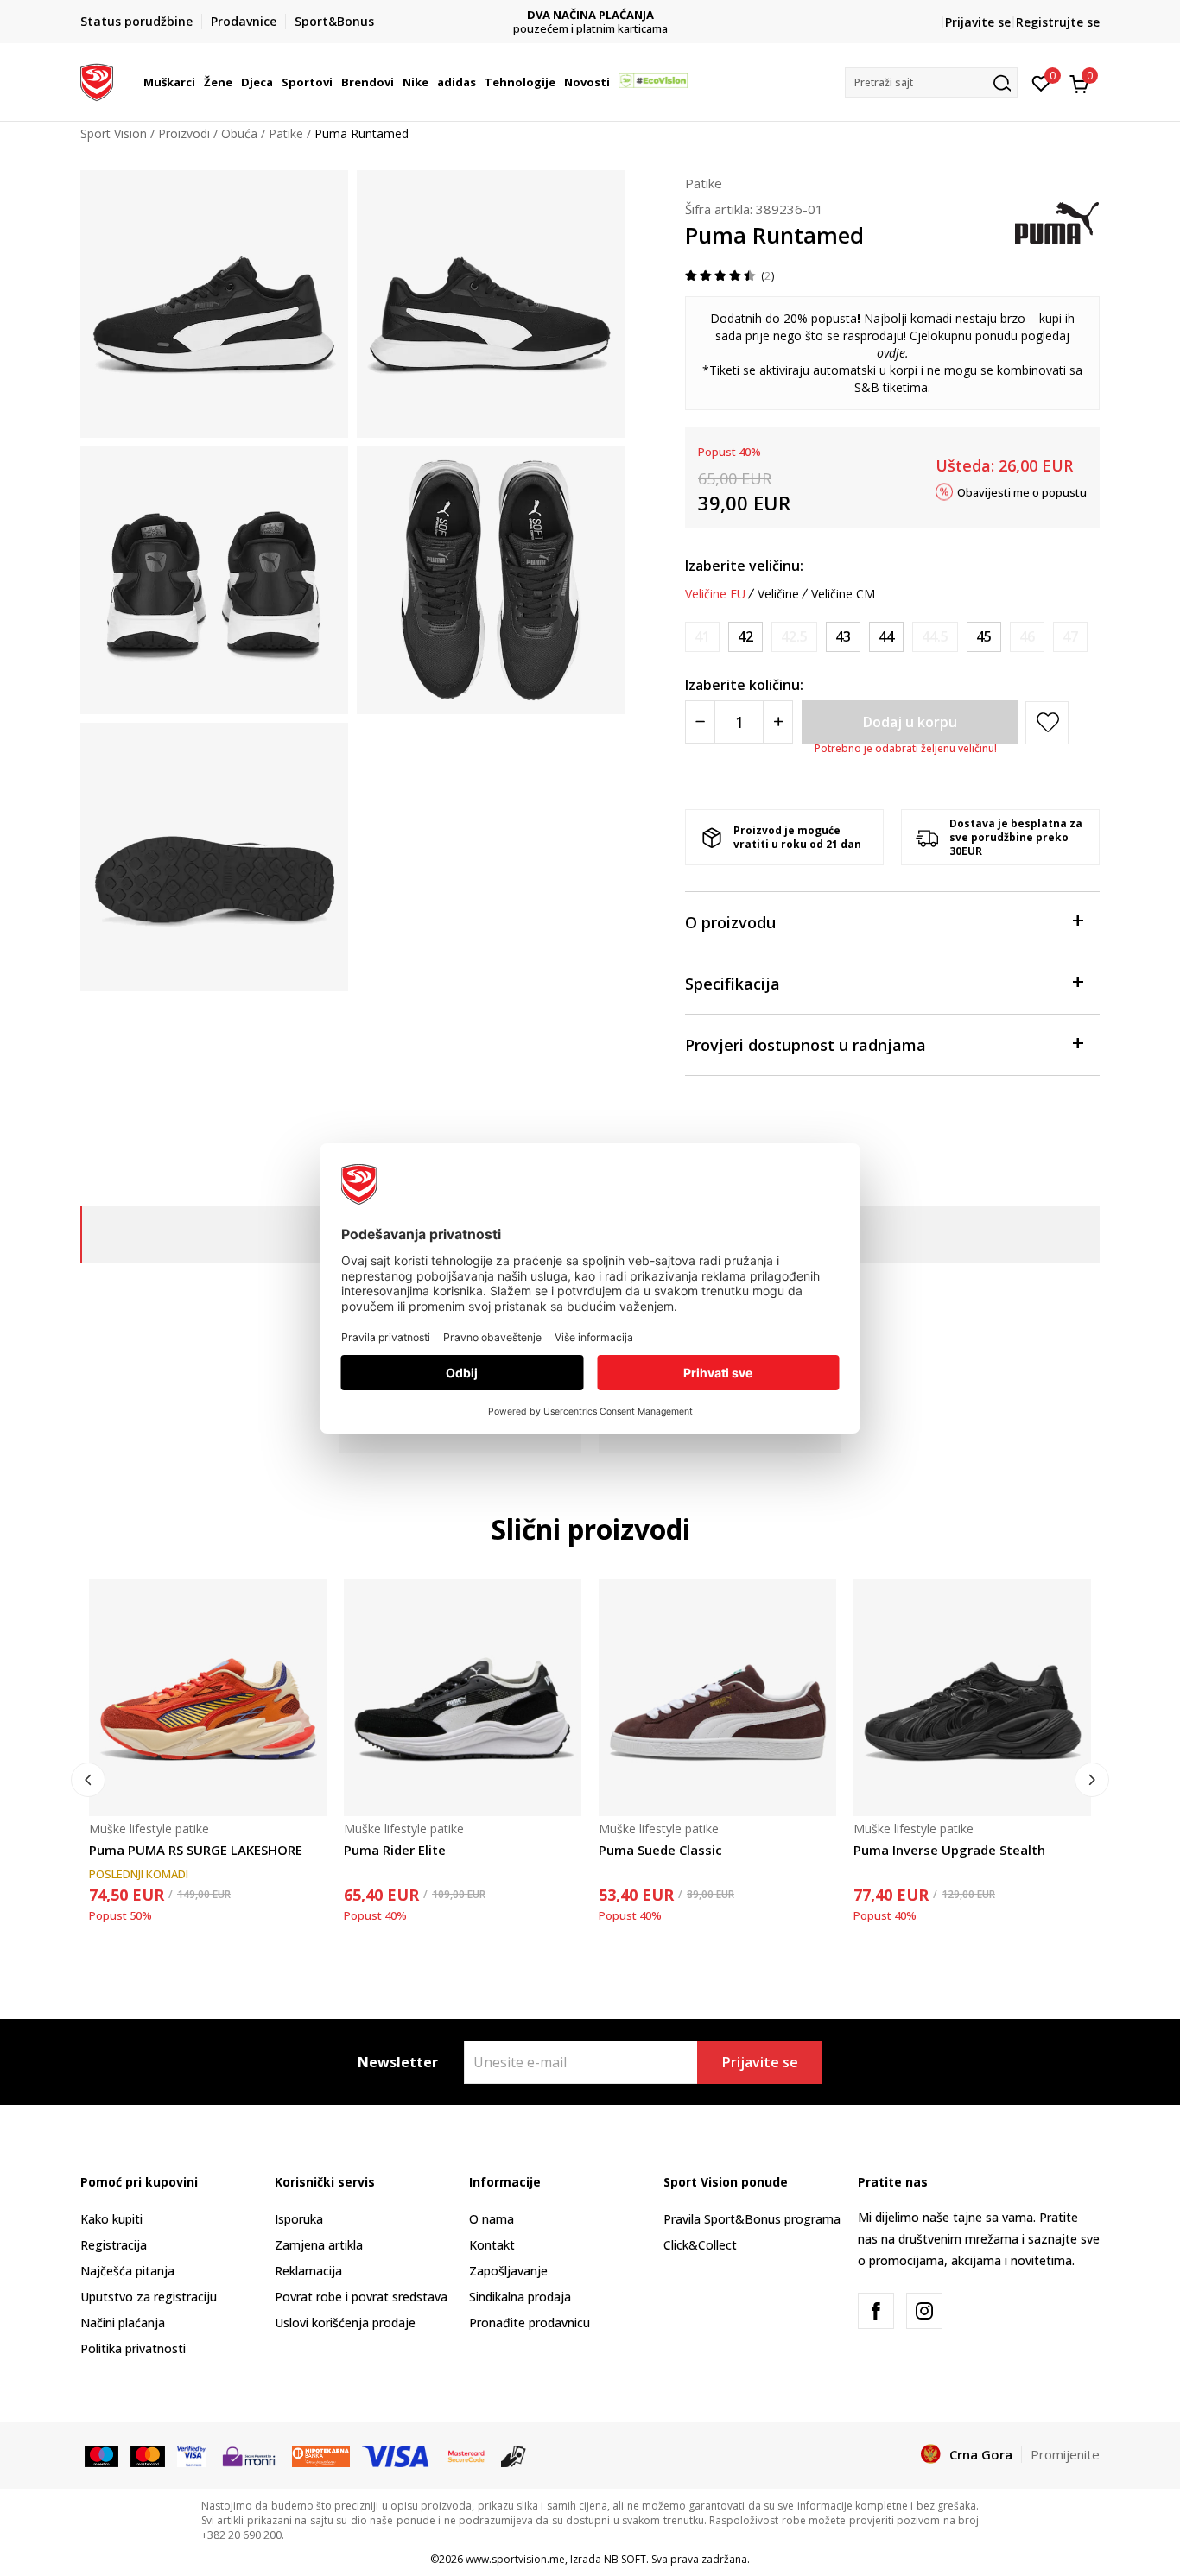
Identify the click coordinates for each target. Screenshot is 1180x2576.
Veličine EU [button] (715, 594)
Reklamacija (308, 2271)
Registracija (114, 2245)
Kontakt (492, 2245)
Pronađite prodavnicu (530, 2323)
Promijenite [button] (1065, 2454)
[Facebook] (876, 2311)
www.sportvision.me (515, 2559)
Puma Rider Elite (395, 1850)
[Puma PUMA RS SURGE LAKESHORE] (208, 1697)
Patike (286, 133)
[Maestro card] (102, 2455)
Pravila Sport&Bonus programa (752, 2219)
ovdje (891, 353)
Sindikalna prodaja (520, 2297)
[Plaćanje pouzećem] (514, 2455)
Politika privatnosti (133, 2348)
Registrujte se (1058, 22)
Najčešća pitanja (127, 2271)
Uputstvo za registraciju (149, 2297)
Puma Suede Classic (660, 1850)
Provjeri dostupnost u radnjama (806, 1045)
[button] (198, 82)
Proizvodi (184, 133)
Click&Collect (700, 2245)
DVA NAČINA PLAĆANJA (590, 15)
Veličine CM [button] (843, 594)
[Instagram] (924, 2311)
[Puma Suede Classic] (717, 1697)
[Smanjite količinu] (700, 722)
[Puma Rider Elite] (463, 1697)
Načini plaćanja (123, 2323)
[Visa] (191, 2455)
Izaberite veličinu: (744, 566)
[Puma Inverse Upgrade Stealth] (972, 1697)
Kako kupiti (111, 2219)
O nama (492, 2219)
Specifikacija (733, 984)
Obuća (239, 133)
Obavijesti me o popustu (1022, 491)
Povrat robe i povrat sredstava (361, 2297)
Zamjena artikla (319, 2245)
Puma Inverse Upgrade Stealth (949, 1850)
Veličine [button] (778, 594)
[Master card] (147, 2455)
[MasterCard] (466, 2455)
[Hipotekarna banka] (321, 2455)
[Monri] (248, 2455)
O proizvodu (730, 922)
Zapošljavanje (508, 2271)
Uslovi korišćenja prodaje (345, 2323)
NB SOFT (625, 2559)
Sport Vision (114, 133)
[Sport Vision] (97, 80)
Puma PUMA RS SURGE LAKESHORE (196, 1850)
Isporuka (299, 2219)
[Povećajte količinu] (778, 722)
